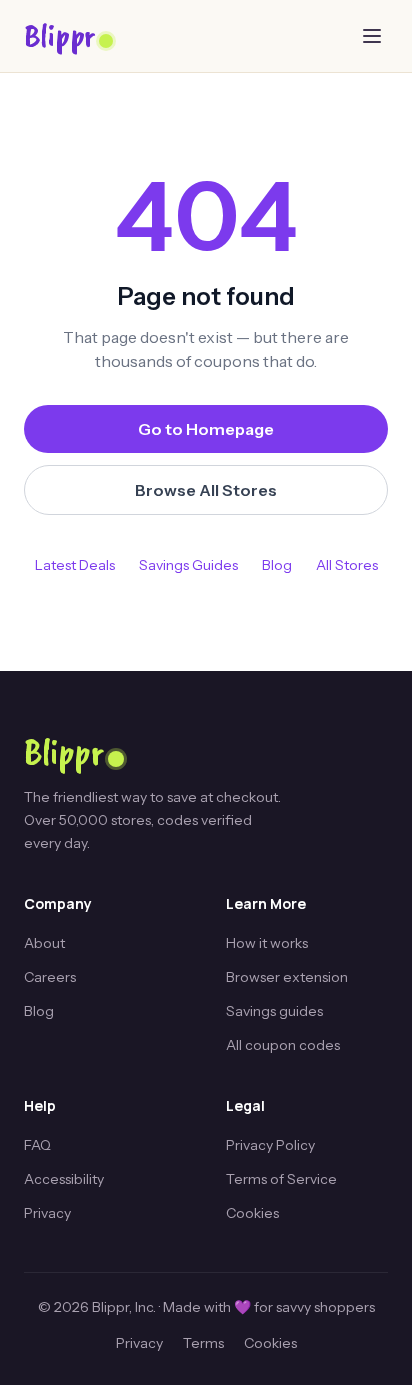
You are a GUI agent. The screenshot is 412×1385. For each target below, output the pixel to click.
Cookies (252, 1213)
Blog (277, 565)
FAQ (37, 1145)
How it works (267, 943)
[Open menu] (372, 36)
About (44, 943)
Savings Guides (188, 565)
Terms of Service (281, 1179)
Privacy (47, 1213)
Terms (203, 1343)
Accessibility (64, 1179)
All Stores (347, 565)
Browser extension (287, 977)
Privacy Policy (270, 1145)
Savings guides (274, 1011)
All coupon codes (283, 1045)
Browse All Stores (206, 490)
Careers (50, 977)
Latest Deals (75, 565)
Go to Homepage (206, 429)
